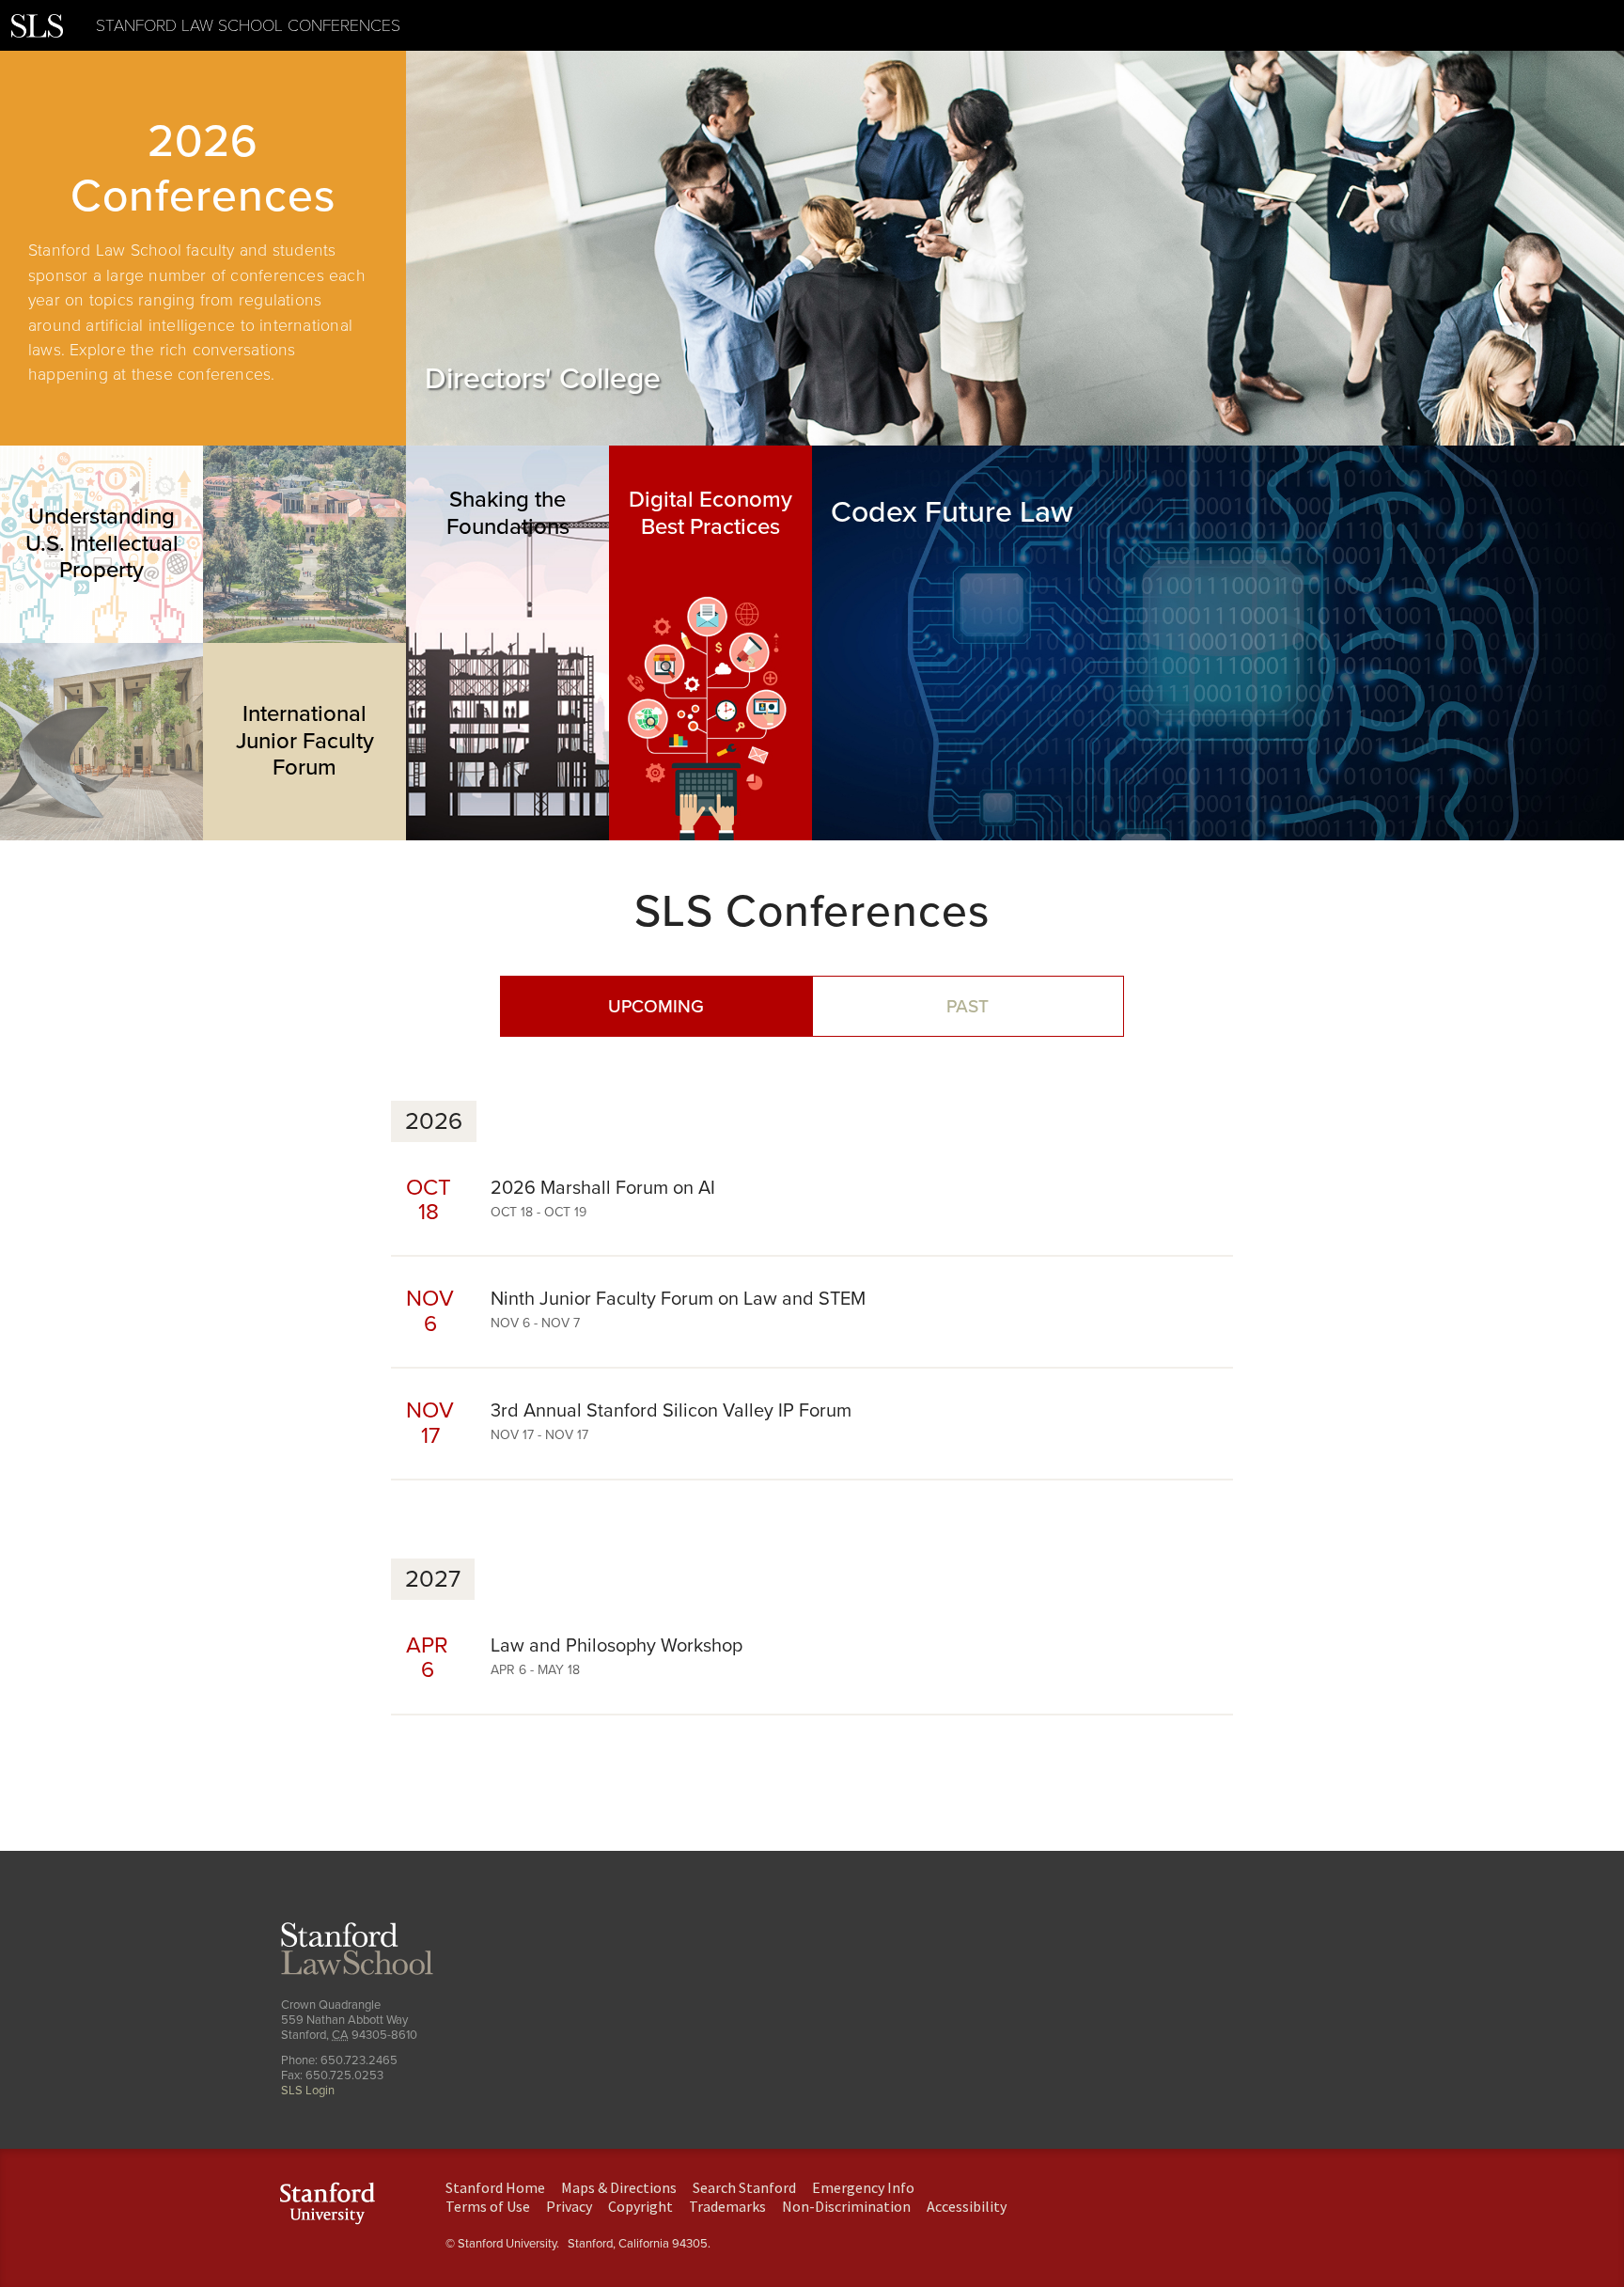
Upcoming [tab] (656, 1006)
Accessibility (967, 2206)
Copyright (640, 2206)
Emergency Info (863, 2187)
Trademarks (727, 2206)
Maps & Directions (619, 2187)
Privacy (569, 2206)
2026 (434, 1121)
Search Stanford (744, 2187)
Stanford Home (495, 2187)
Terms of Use (488, 2206)
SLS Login (308, 2091)
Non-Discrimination (846, 2206)
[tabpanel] (203, 248)
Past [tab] (968, 1006)
